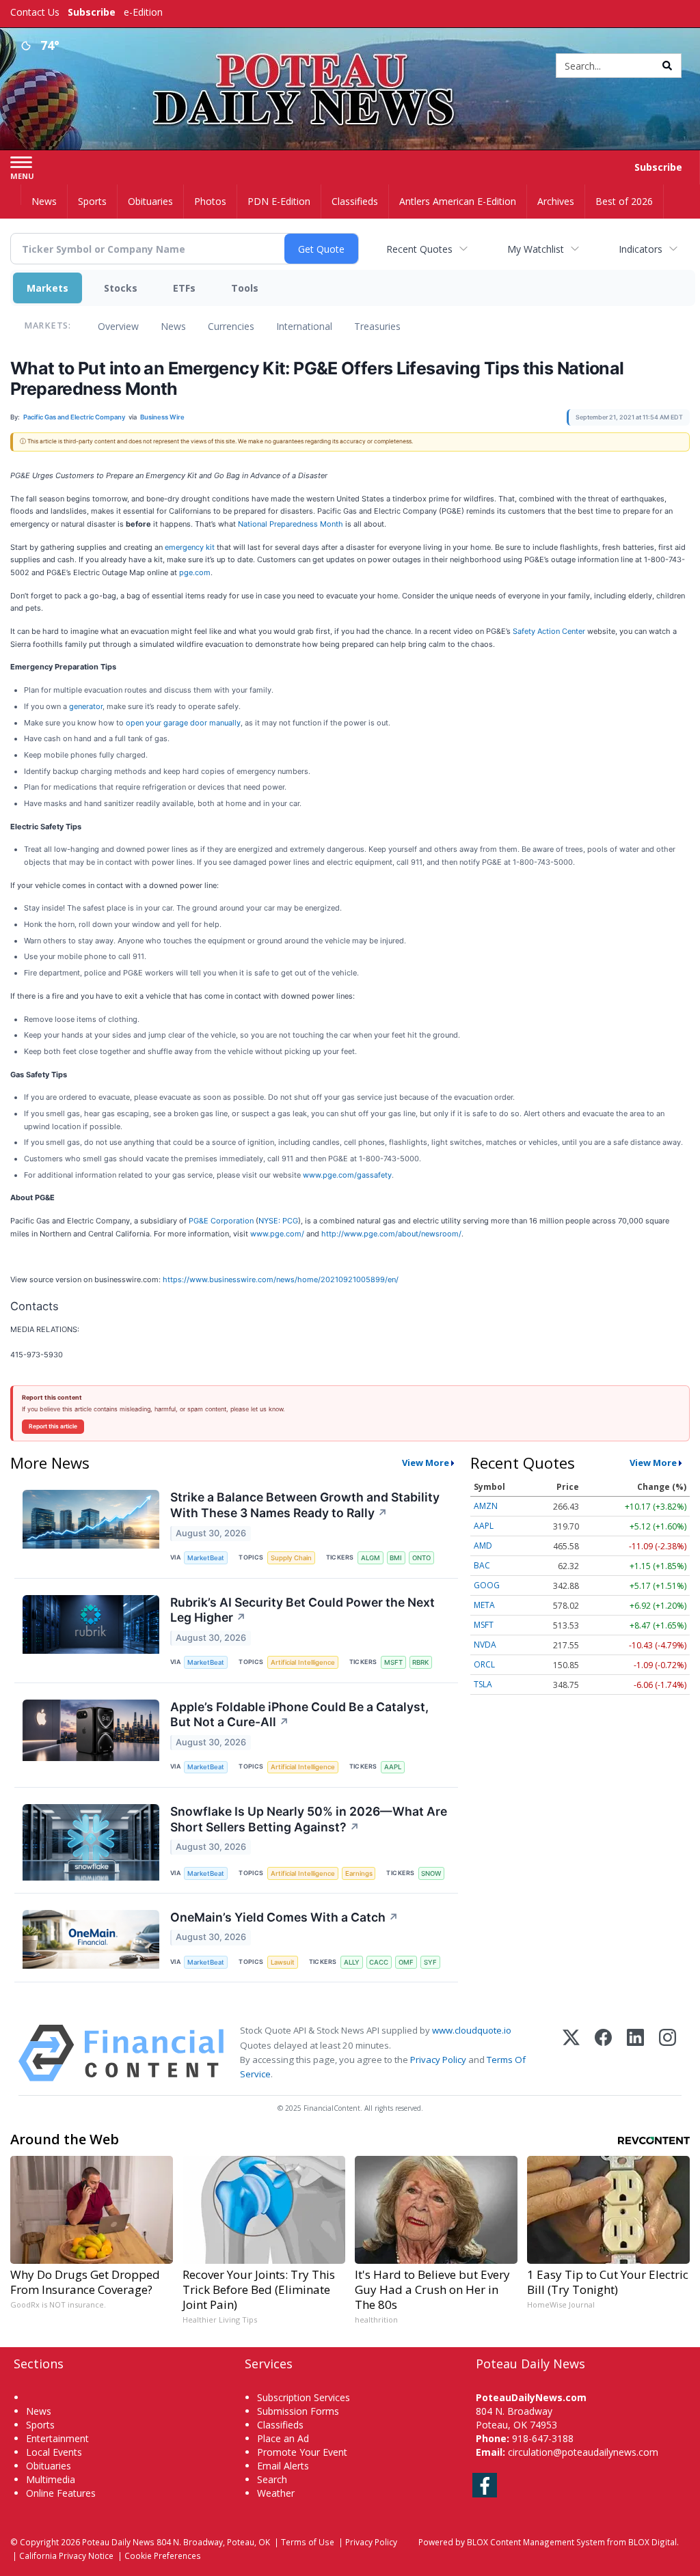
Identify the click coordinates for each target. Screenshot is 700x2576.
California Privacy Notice (66, 2556)
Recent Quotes (419, 249)
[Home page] (350, 63)
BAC (482, 1565)
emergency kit (190, 547)
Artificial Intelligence (303, 1662)
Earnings (359, 1873)
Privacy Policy (438, 2060)
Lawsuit (283, 1962)
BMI (396, 1558)
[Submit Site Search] (667, 66)
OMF (406, 1962)
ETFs (184, 288)
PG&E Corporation (221, 1221)
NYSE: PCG (278, 1221)
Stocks (121, 288)
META (484, 1605)
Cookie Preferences (163, 2556)
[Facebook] (603, 2053)
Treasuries (377, 326)
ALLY (352, 1962)
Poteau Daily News (118, 2542)
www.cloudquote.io (472, 2030)
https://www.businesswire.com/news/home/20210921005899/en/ (281, 1279)
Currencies (231, 326)
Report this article (53, 1426)
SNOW (431, 1873)
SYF (430, 1962)
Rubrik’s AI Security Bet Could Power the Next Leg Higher (302, 1610)
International (304, 326)
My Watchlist (536, 249)
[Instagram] (668, 2053)
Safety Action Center (549, 631)
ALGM (371, 1558)
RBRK (420, 1662)
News (173, 326)
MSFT (393, 1662)
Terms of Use (308, 2542)
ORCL (484, 1664)
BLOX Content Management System (536, 2542)
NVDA (485, 1645)
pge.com (195, 572)
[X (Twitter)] (571, 2053)
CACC (379, 1962)
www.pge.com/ (277, 1234)
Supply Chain (291, 1558)
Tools (245, 288)
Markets (48, 288)
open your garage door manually (183, 723)
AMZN (486, 1506)
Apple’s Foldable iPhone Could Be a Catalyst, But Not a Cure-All (299, 1715)
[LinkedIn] (635, 2053)
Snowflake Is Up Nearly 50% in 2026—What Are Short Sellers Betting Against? (309, 1819)
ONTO (421, 1558)
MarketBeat (206, 1558)
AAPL (393, 1767)
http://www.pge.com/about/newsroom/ (391, 1234)
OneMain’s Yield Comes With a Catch (284, 1917)
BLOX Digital (652, 2542)
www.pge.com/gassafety (347, 1175)
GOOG (487, 1585)
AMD (483, 1546)
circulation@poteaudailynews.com (583, 2452)
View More (426, 1463)
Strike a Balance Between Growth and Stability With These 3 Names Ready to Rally (305, 1505)
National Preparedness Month (291, 524)
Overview (118, 326)
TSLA (483, 1684)
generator (86, 706)
